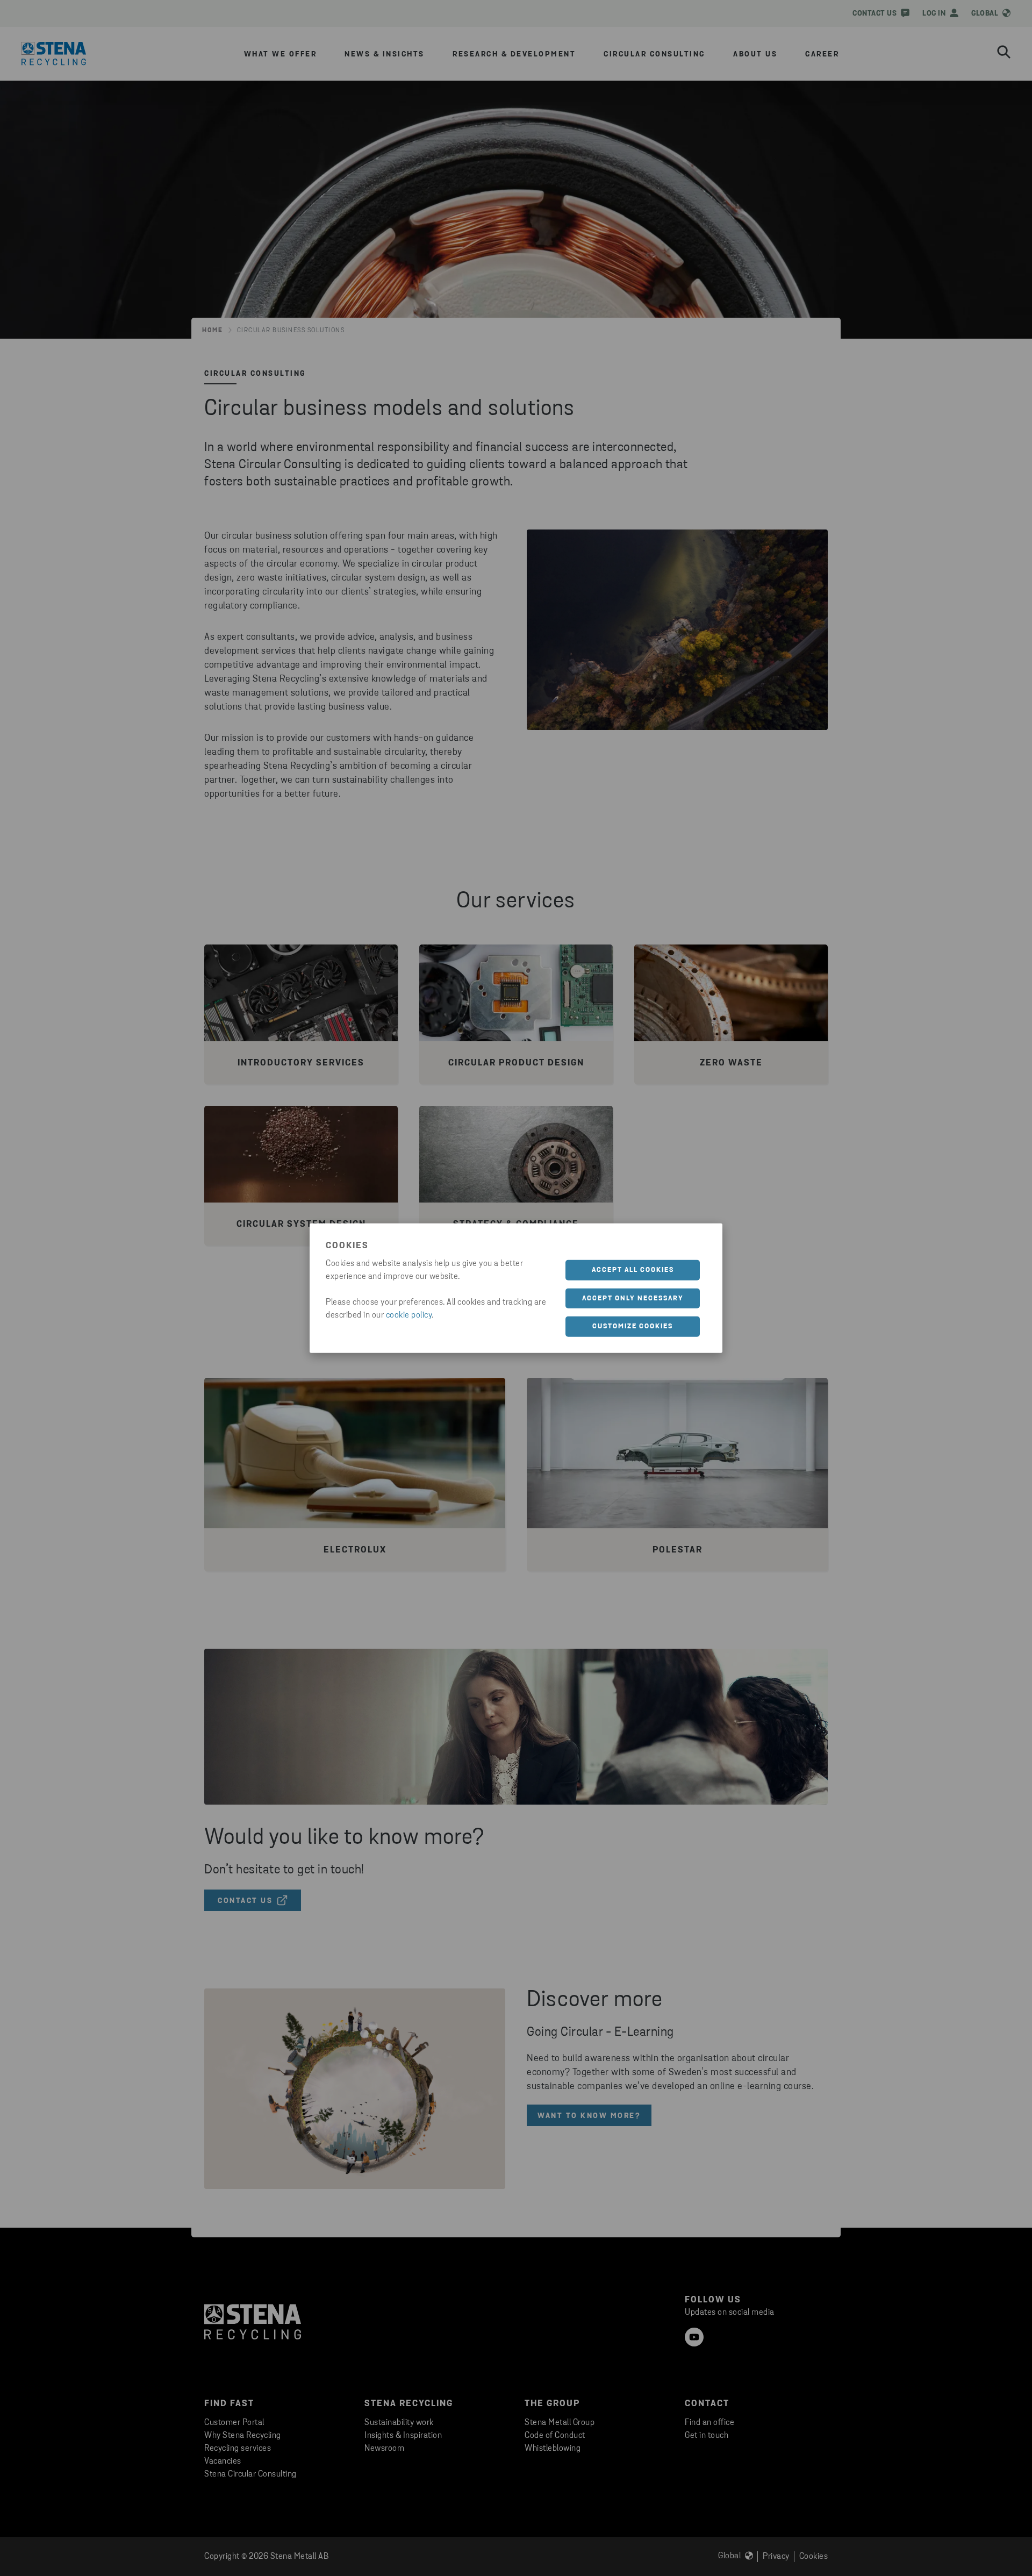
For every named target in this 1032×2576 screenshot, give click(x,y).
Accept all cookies (633, 1270)
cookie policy (409, 1315)
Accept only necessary (633, 1298)
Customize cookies (633, 1326)
